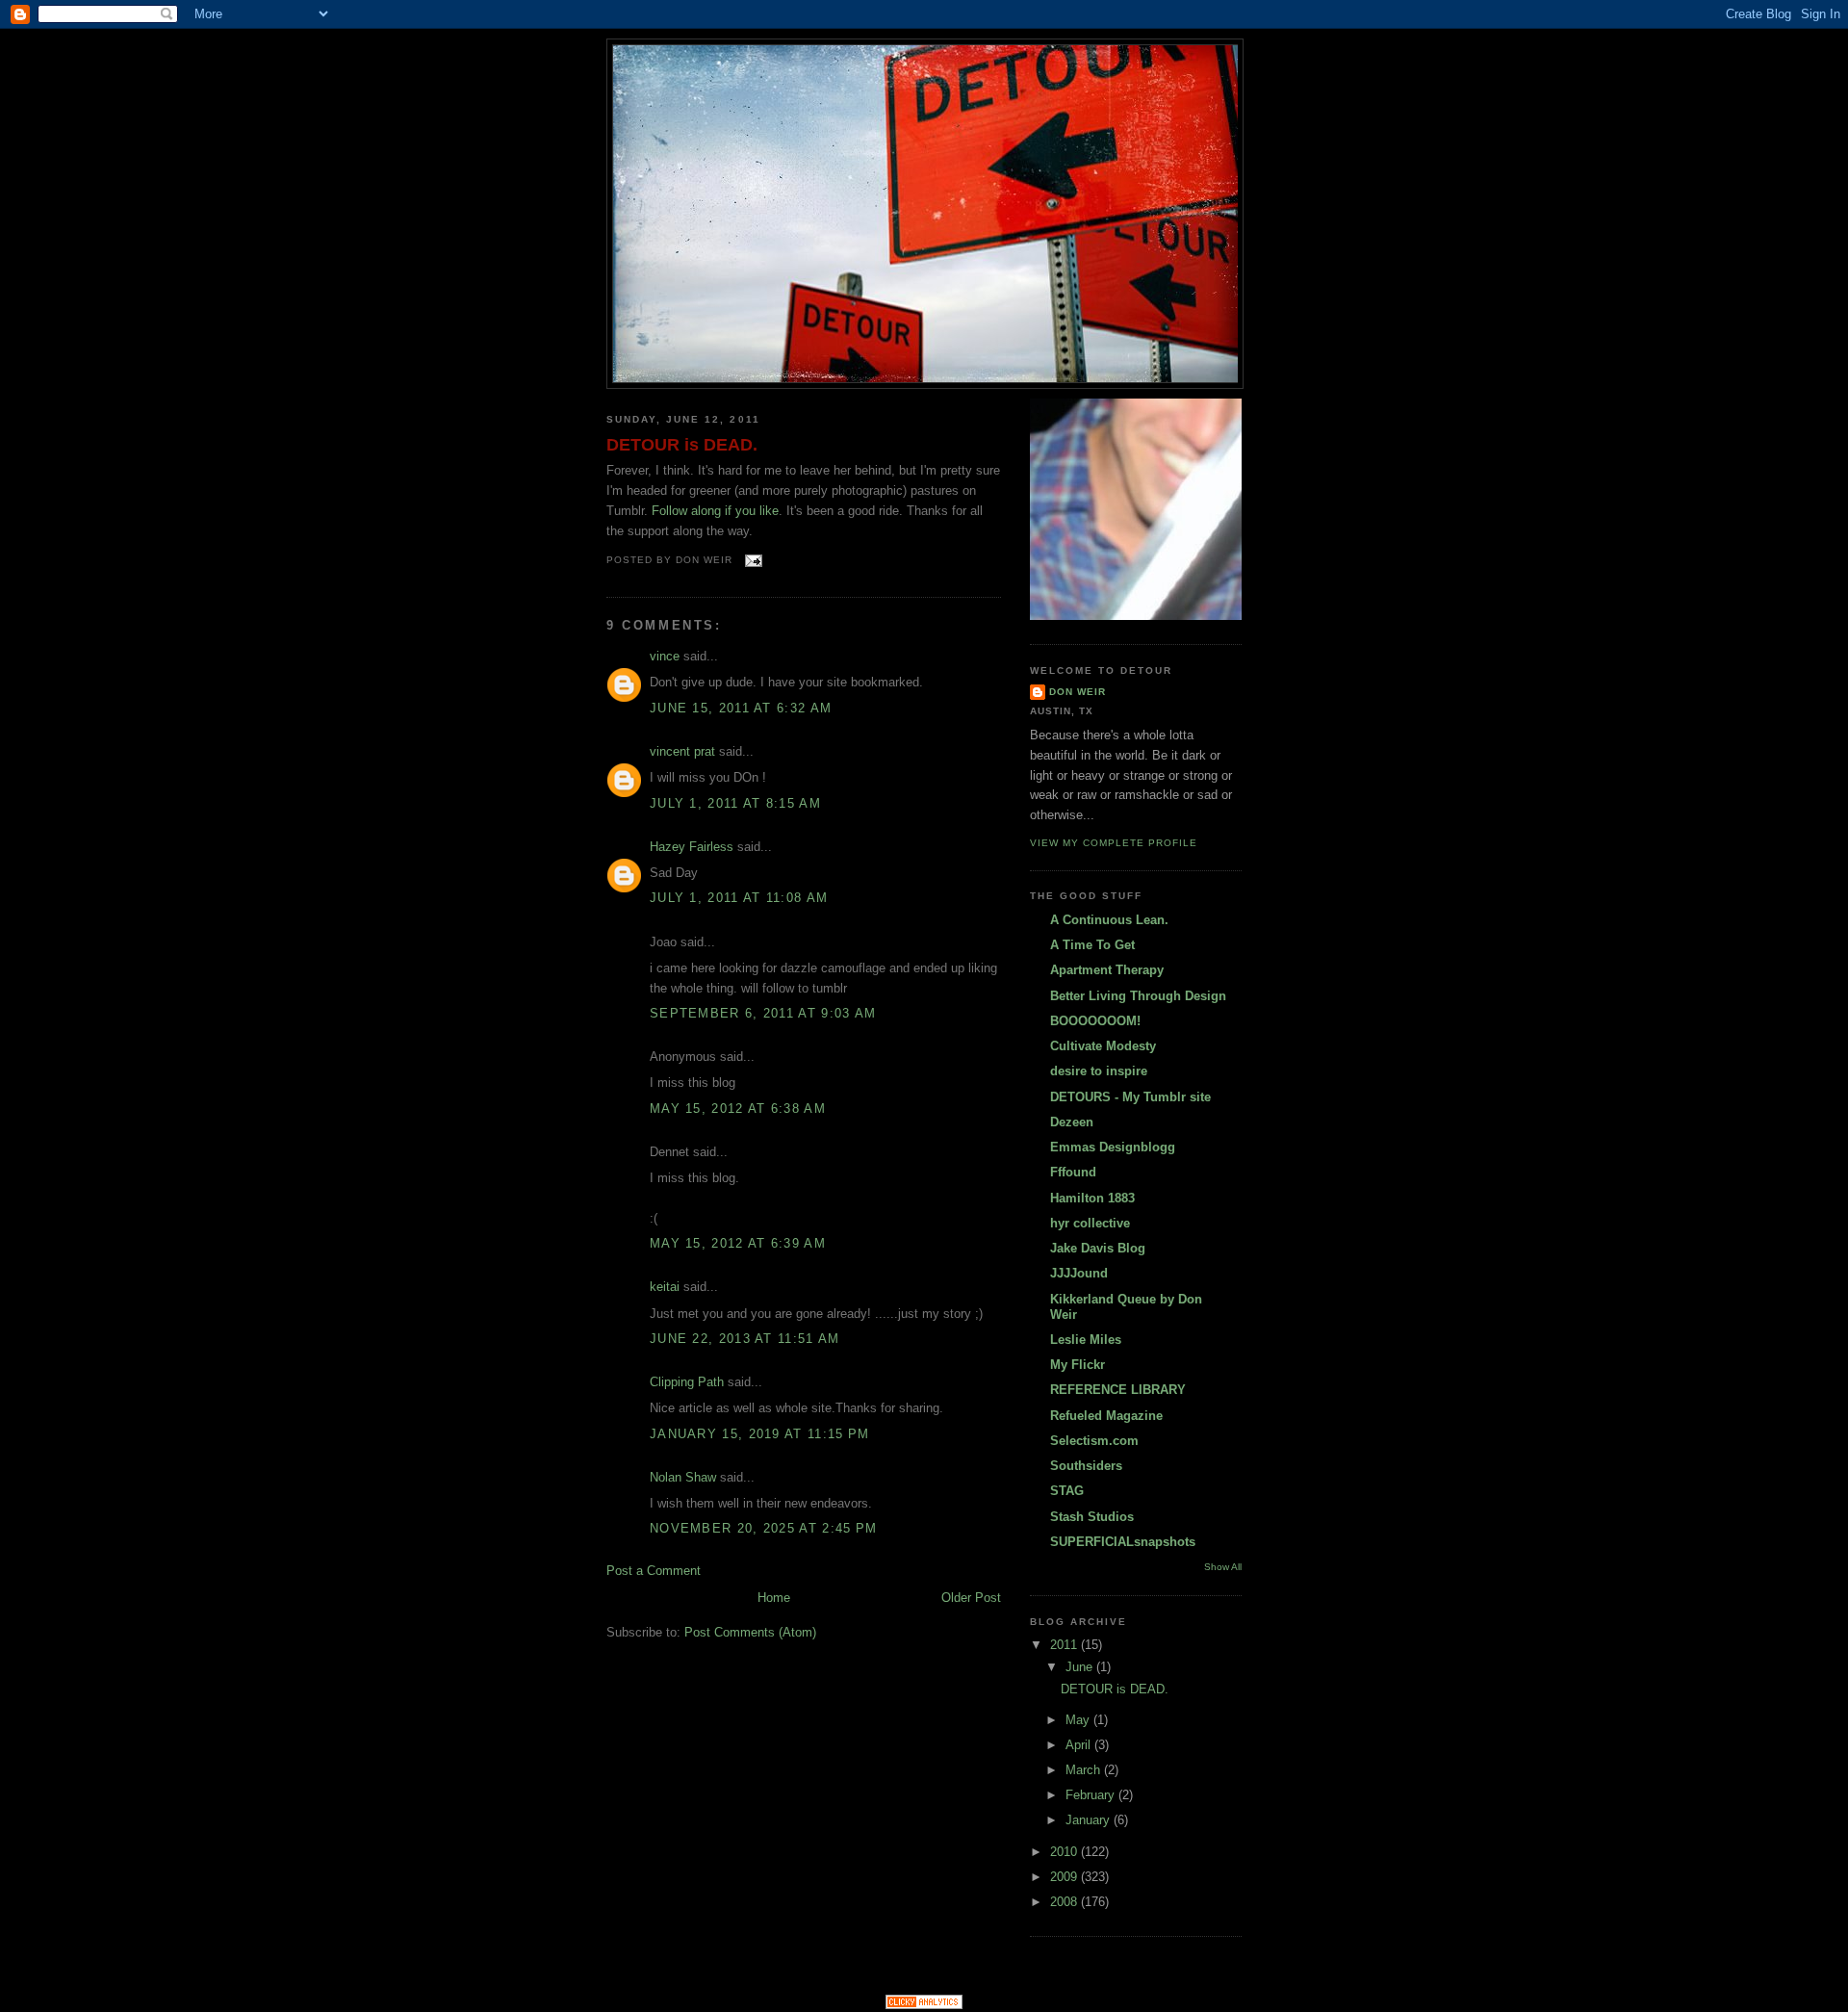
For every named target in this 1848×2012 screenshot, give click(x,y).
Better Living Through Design (1138, 996)
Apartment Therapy (1107, 970)
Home (774, 1598)
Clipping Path (687, 1382)
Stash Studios (1092, 1517)
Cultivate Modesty (1103, 1046)
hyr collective (1090, 1223)
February (1092, 1795)
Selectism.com (1094, 1441)
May (1079, 1720)
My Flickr (1078, 1365)
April (1080, 1745)
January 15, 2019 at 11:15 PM (759, 1434)
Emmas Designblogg (1113, 1147)
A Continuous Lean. (1109, 920)
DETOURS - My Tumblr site (1130, 1097)
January (1090, 1820)
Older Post (971, 1598)
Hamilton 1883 (1092, 1198)
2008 (1065, 1902)
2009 (1065, 1877)
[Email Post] (751, 561)
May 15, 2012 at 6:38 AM (738, 1109)
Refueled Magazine (1106, 1416)
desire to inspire (1099, 1071)
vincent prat (682, 751)
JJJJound (1079, 1273)
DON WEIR (1078, 692)
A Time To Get (1092, 945)
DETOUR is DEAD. (682, 445)
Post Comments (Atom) (750, 1632)
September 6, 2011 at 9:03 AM (763, 1013)
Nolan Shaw (683, 1477)
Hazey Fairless (692, 847)
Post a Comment (654, 1571)
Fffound (1073, 1172)
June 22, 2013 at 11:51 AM (745, 1339)
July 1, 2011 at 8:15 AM (735, 803)
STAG (1067, 1491)
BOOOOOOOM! (1095, 1021)
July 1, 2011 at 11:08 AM (739, 898)
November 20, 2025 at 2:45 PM (763, 1528)
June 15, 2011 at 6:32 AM (741, 708)
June (1081, 1667)
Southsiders (1086, 1466)
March (1085, 1770)
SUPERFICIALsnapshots (1123, 1542)
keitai (665, 1287)
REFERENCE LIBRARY (1118, 1390)
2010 (1065, 1852)
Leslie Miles (1086, 1340)
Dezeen (1072, 1122)
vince (665, 656)
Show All (1223, 1567)
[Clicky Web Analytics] (924, 2005)
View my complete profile (1114, 843)
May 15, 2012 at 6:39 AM (738, 1243)
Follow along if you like (715, 511)
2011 (1065, 1645)
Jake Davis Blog (1098, 1248)
